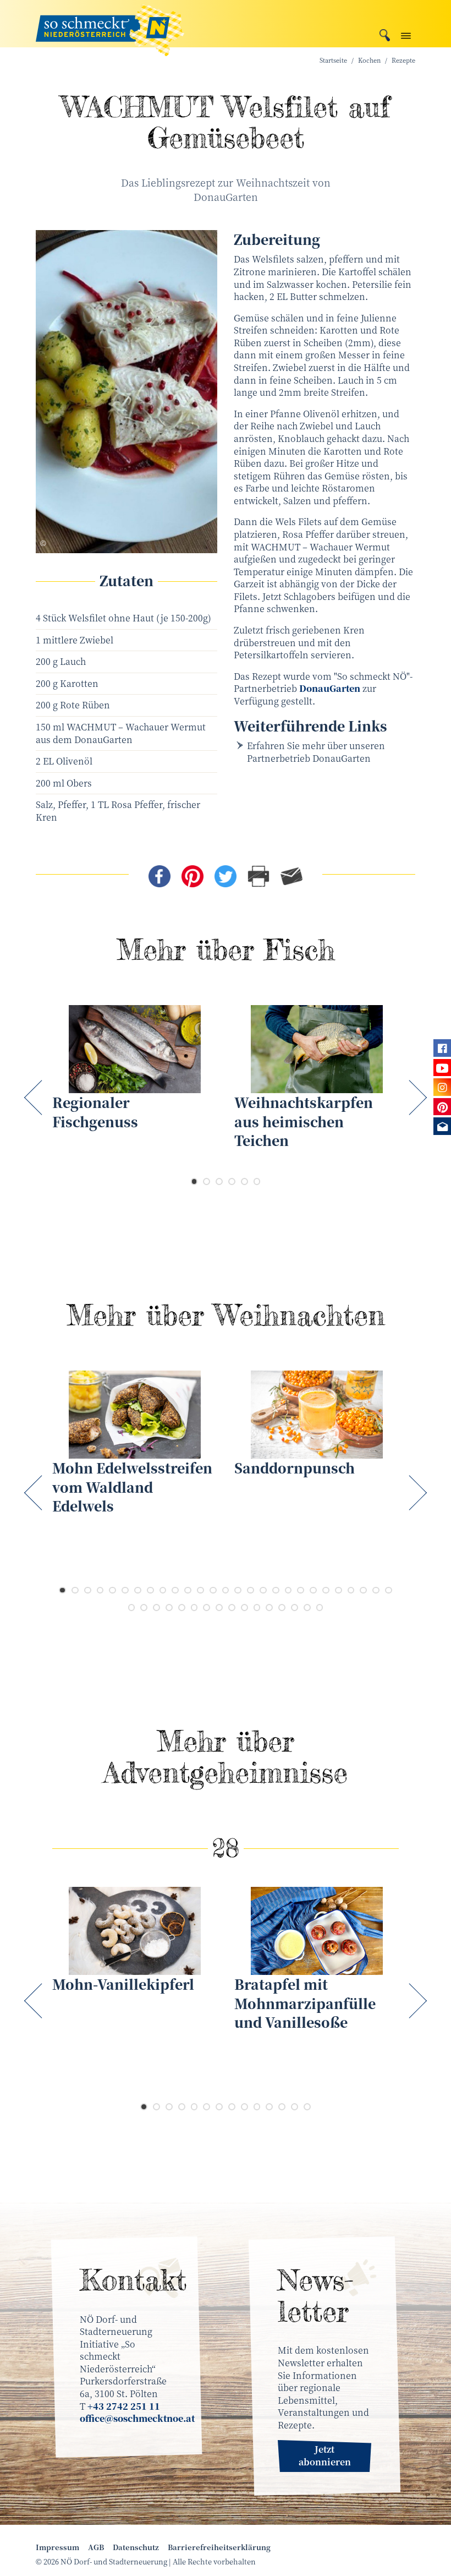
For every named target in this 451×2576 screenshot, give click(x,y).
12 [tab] (200, 1590)
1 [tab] (194, 1181)
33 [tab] (194, 1608)
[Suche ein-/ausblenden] (385, 34)
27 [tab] (389, 1590)
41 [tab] (295, 1608)
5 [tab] (244, 1181)
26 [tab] (376, 1590)
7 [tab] (138, 1590)
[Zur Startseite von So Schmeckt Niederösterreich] (110, 24)
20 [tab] (301, 1590)
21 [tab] (313, 1590)
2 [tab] (207, 1181)
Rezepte (403, 60)
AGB (96, 2547)
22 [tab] (326, 1590)
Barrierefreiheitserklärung (219, 2547)
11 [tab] (188, 1590)
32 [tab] (182, 1608)
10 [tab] (175, 1590)
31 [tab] (169, 1608)
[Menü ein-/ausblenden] (406, 33)
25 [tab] (363, 1590)
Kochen (369, 60)
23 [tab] (339, 1590)
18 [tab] (276, 1590)
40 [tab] (282, 1608)
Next (416, 1097)
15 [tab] (238, 1590)
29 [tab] (144, 1608)
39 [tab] (269, 1608)
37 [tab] (244, 1608)
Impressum (57, 2547)
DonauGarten (330, 688)
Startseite (333, 60)
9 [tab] (163, 1590)
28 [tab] (132, 1608)
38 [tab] (257, 1608)
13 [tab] (213, 1590)
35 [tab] (219, 1608)
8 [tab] (150, 1590)
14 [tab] (226, 1590)
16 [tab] (251, 1590)
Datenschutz (136, 2547)
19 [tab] (288, 1590)
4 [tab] (232, 1181)
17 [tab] (263, 1590)
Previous (35, 1097)
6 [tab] (257, 1181)
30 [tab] (156, 1608)
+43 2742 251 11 (124, 2406)
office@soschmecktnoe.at (137, 2418)
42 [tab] (307, 1608)
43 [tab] (320, 1608)
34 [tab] (207, 1608)
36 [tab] (232, 1608)
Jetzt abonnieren (325, 2455)
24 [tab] (351, 1590)
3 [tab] (219, 1181)
